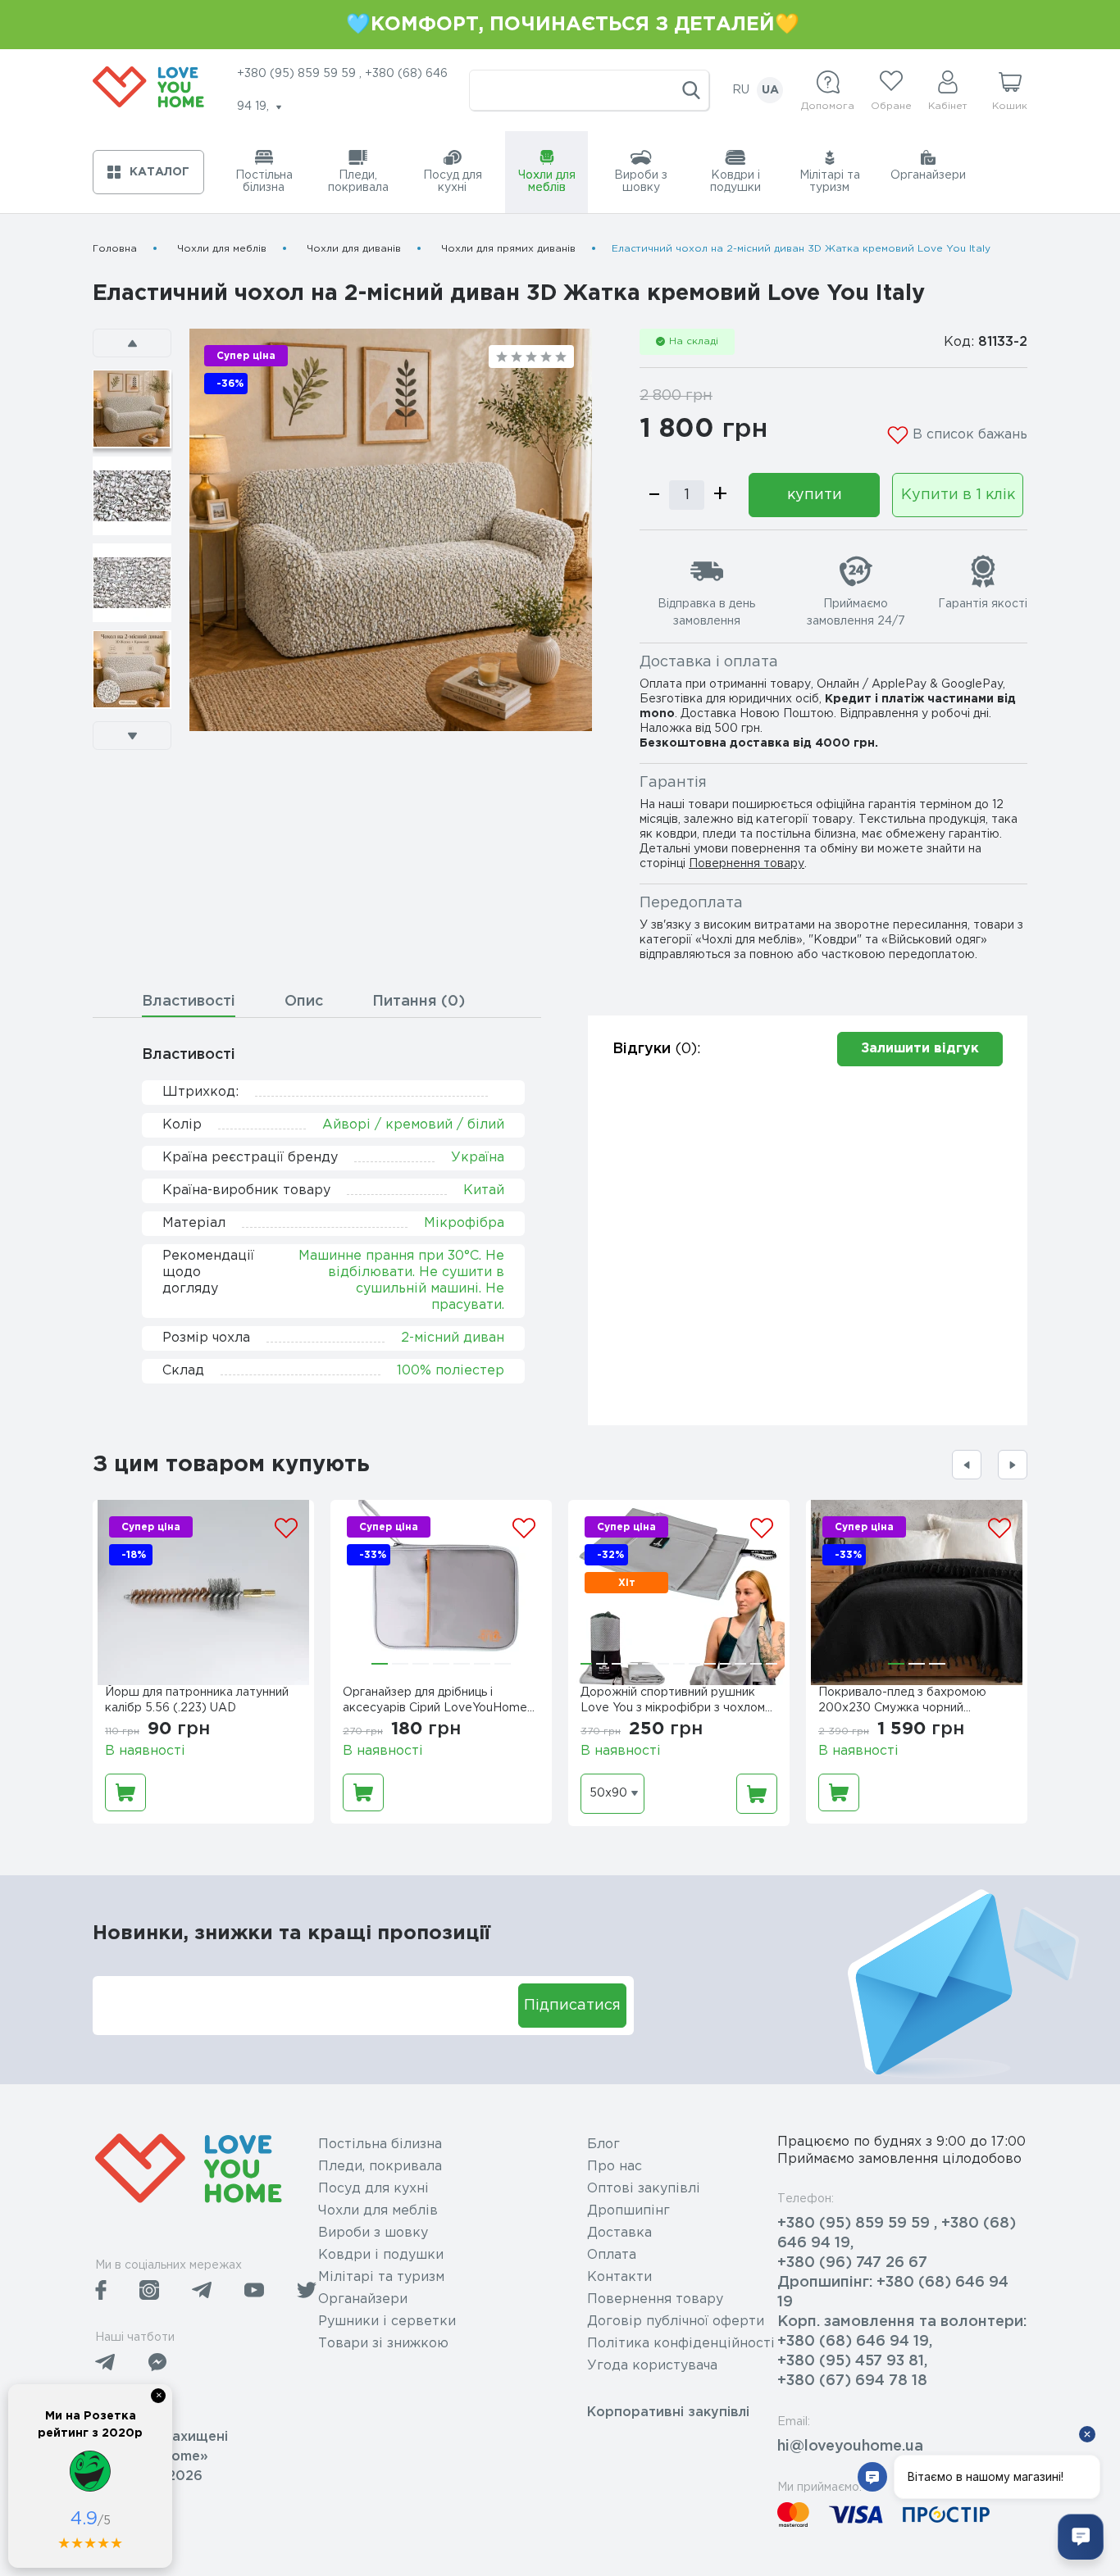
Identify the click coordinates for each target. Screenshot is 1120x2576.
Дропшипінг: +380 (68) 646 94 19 (893, 2292)
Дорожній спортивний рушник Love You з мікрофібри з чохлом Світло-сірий (673, 1702)
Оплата (612, 2255)
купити (815, 495)
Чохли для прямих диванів (508, 249)
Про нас (615, 2167)
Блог (603, 2144)
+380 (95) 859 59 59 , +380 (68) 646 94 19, (897, 2233)
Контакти (619, 2277)
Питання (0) (419, 1002)
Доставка (619, 2233)
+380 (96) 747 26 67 (852, 2263)
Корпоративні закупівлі (668, 2412)
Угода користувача (652, 2366)
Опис (304, 1002)
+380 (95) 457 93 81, (852, 2361)
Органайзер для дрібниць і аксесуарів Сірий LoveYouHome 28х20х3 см (435, 1702)
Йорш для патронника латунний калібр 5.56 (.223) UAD (197, 1700)
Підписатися (572, 2006)
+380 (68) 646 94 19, (855, 2342)
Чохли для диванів (354, 249)
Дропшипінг (628, 2211)
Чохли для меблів (222, 249)
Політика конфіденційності (681, 2344)
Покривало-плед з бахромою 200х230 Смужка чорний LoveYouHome (902, 1702)
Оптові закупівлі (644, 2189)
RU (741, 90)
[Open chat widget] (1081, 2537)
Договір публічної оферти (676, 2322)
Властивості (189, 1002)
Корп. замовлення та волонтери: (902, 2322)
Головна (115, 249)
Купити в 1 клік (958, 495)
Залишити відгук (920, 1049)
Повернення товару (747, 864)
